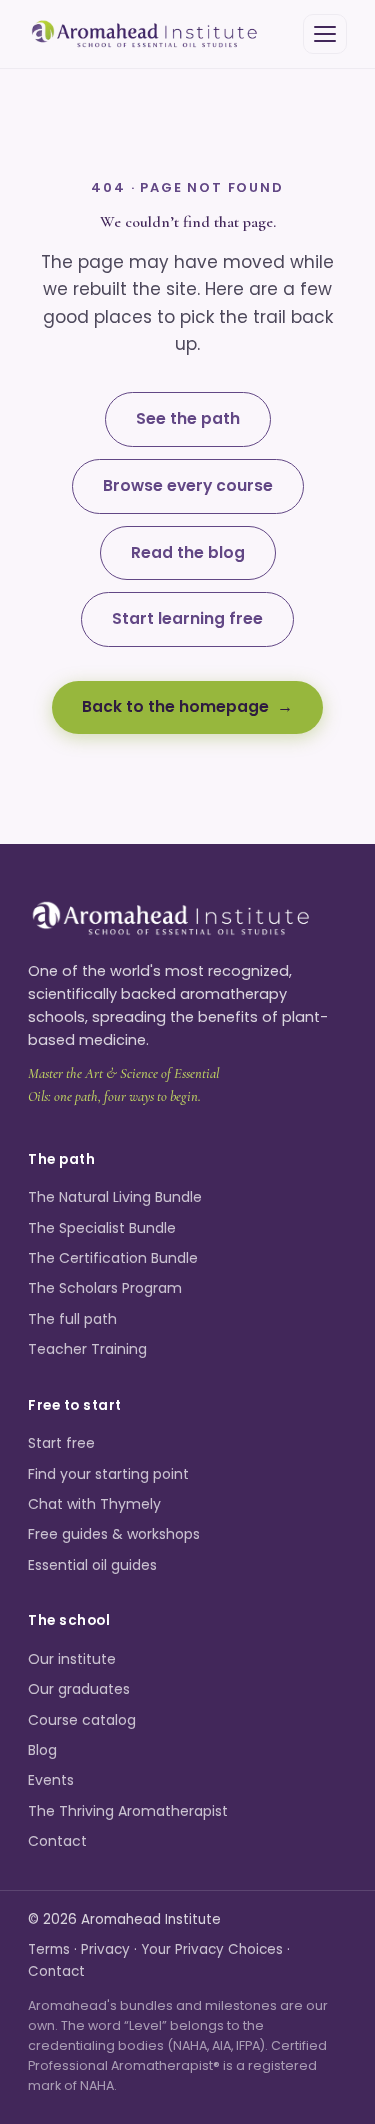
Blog (42, 1750)
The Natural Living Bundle (115, 1197)
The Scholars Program (105, 1288)
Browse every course (188, 485)
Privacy (105, 1949)
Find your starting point (108, 1474)
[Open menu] (325, 34)
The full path (72, 1319)
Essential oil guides (92, 1565)
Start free (61, 1443)
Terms (49, 1949)
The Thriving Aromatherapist (128, 1811)
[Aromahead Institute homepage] (144, 34)
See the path (188, 418)
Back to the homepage (175, 706)
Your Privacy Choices (212, 1949)
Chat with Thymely (94, 1504)
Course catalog (82, 1720)
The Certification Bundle (113, 1258)
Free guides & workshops (114, 1534)
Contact (57, 1841)
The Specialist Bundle (102, 1228)
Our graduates (79, 1689)
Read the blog (188, 552)
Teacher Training (87, 1349)
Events (51, 1780)
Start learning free (187, 618)
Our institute (72, 1659)
